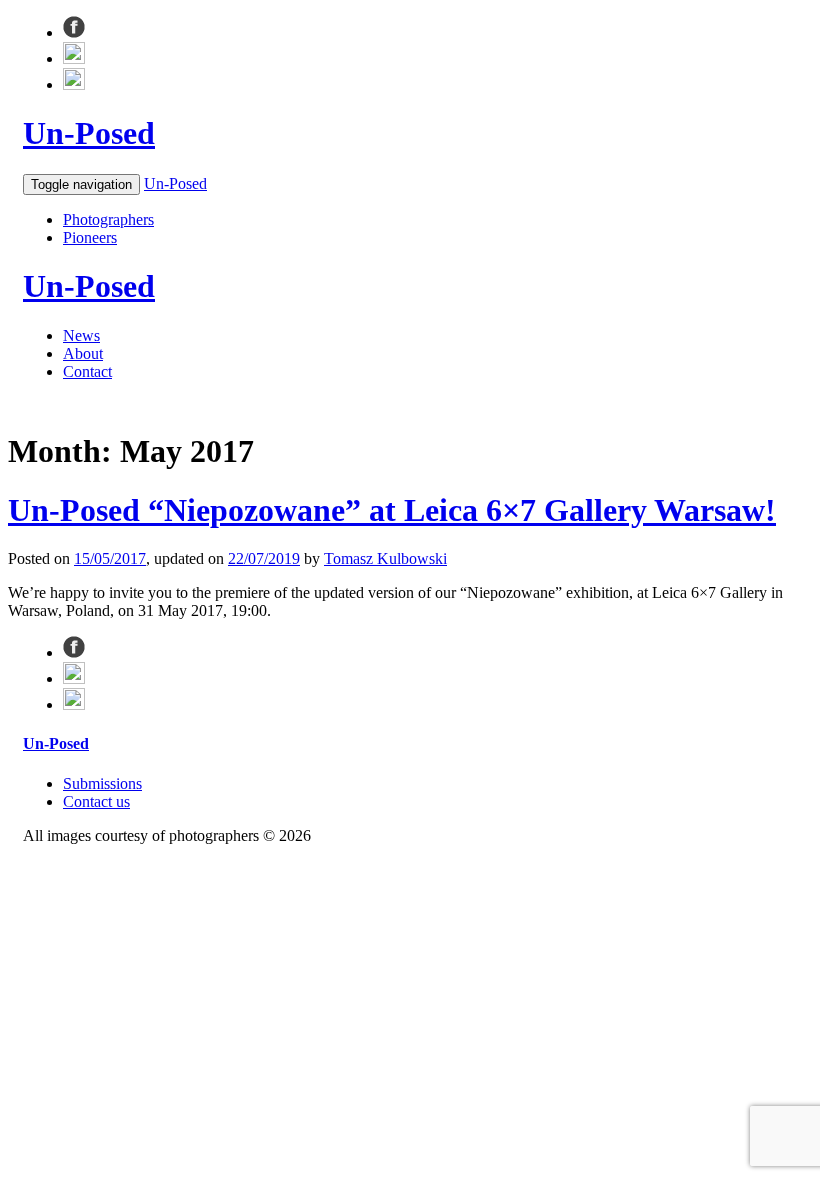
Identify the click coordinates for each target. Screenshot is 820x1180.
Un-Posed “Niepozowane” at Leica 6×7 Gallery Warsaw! (392, 510)
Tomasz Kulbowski (385, 558)
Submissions (102, 783)
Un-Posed (175, 183)
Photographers (108, 219)
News (81, 335)
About (83, 353)
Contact (87, 371)
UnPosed (89, 133)
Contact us (96, 801)
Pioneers (90, 237)
